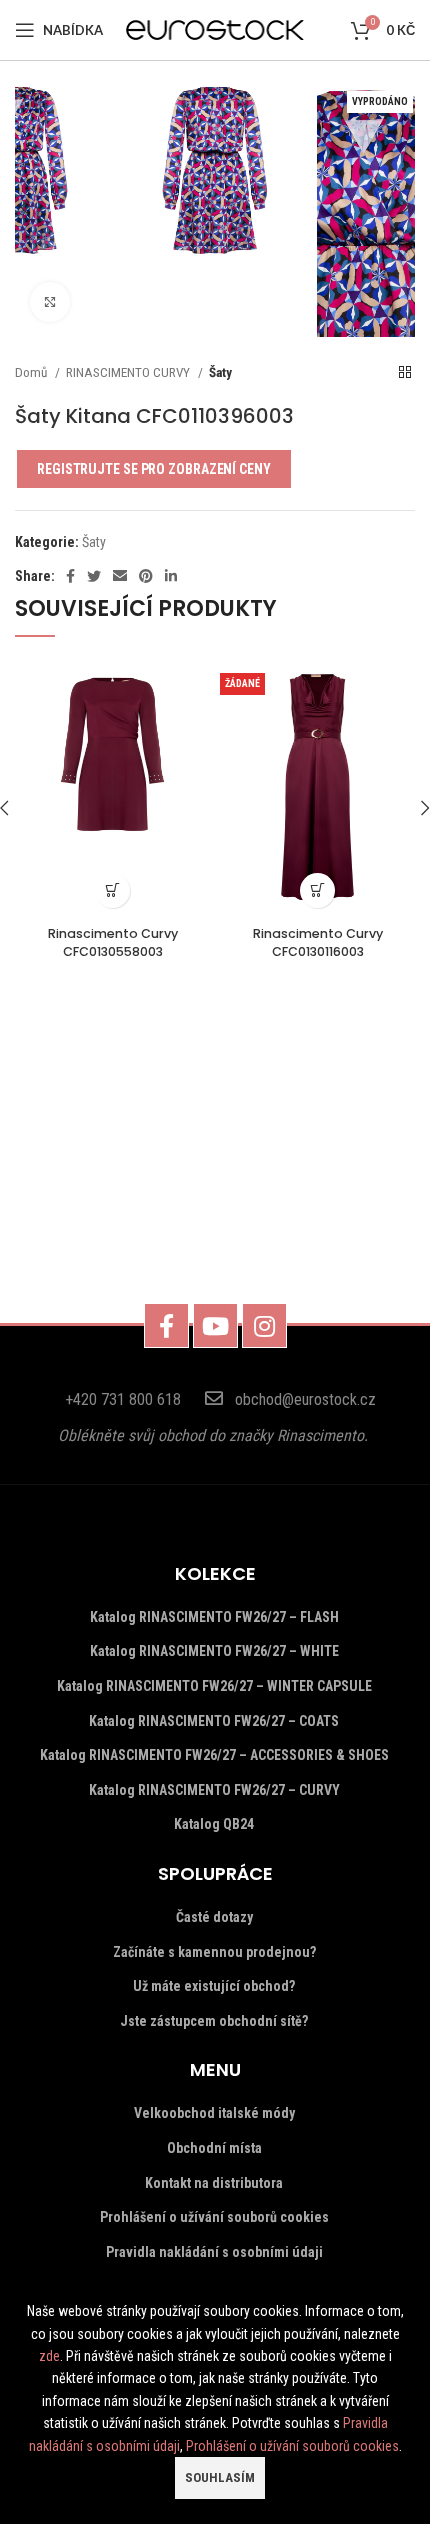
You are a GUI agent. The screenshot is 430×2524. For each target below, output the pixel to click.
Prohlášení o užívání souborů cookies (214, 2217)
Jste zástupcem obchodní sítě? (214, 2021)
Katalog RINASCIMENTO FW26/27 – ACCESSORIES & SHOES (214, 1755)
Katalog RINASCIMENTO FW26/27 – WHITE (214, 1651)
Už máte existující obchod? (214, 1986)
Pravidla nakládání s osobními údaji (214, 2252)
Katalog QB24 (214, 1824)
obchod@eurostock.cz (305, 1399)
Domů (32, 372)
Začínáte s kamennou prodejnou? (214, 1952)
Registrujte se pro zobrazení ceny (154, 469)
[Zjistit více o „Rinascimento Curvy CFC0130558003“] (112, 890)
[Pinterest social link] (146, 576)
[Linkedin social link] (171, 576)
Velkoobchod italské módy (214, 2113)
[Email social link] (120, 576)
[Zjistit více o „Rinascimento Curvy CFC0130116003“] (317, 890)
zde (49, 2356)
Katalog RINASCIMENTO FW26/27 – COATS (214, 1721)
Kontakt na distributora (214, 2183)
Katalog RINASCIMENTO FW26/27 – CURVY (214, 1790)
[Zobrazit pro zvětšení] (50, 302)
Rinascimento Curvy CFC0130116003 (318, 942)
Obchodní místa (214, 2148)
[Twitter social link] (94, 576)
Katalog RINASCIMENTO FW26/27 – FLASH (214, 1617)
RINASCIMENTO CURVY (129, 372)
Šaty (220, 372)
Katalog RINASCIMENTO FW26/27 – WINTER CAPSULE (214, 1686)
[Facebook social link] (70, 576)
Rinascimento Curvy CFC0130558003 (113, 942)
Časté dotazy (214, 1917)
